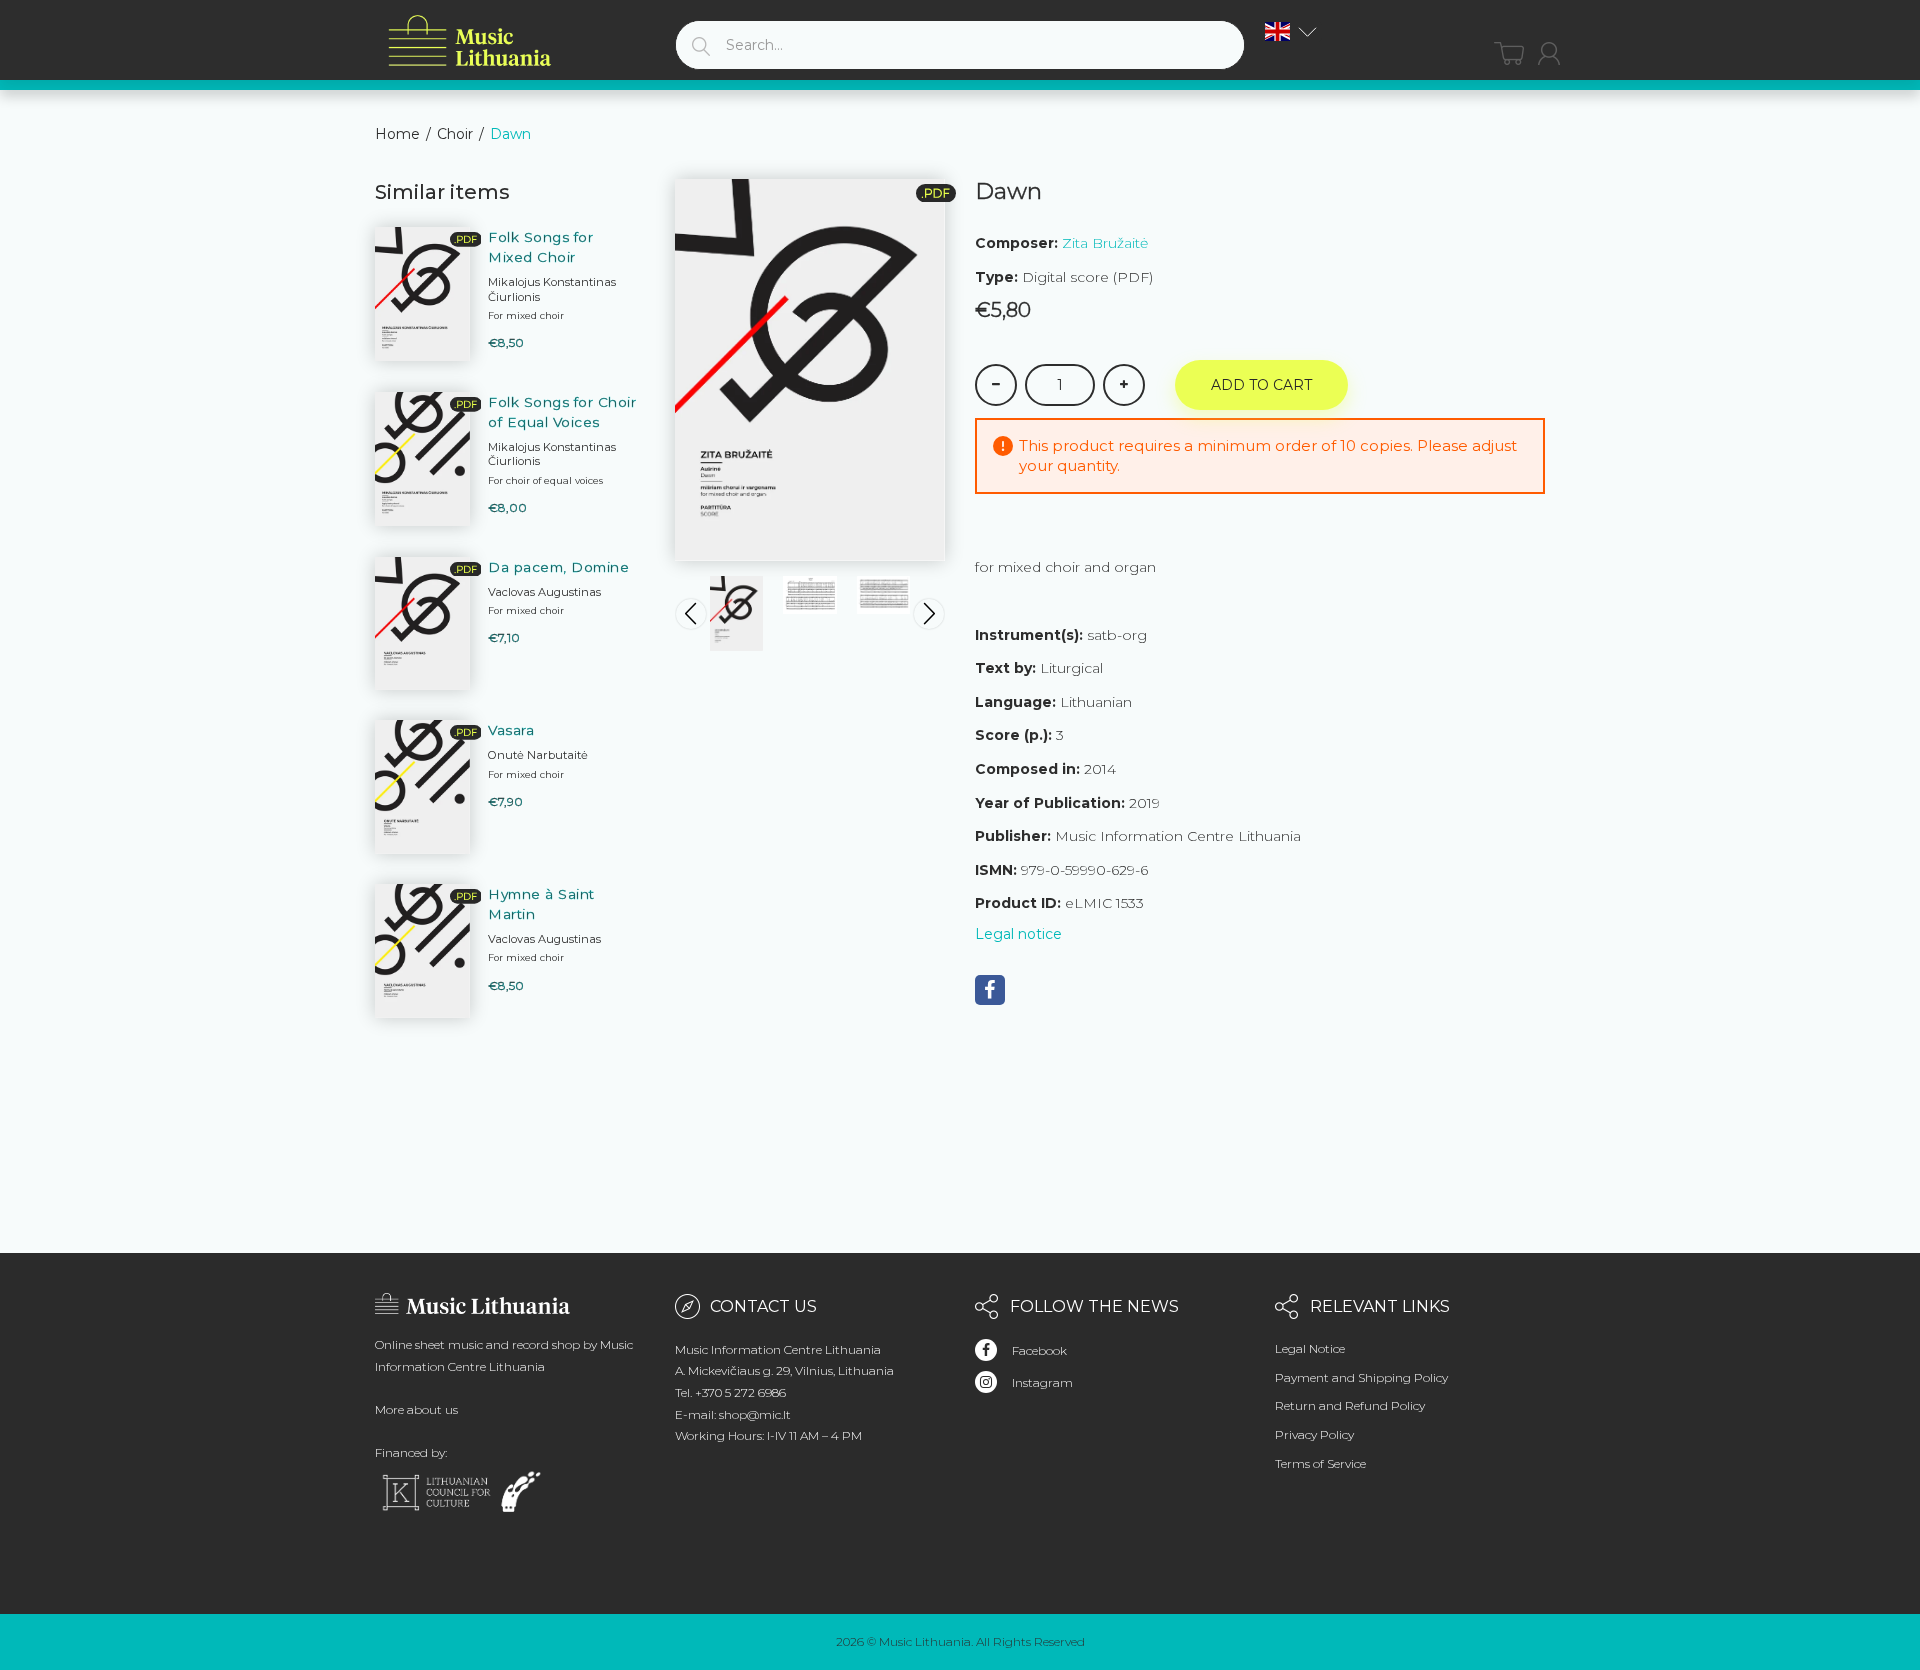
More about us (416, 1409)
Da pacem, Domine (558, 567)
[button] (1291, 31)
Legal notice (1018, 934)
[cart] (1509, 53)
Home (397, 134)
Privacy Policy (1314, 1434)
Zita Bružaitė (1105, 243)
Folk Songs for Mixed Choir (540, 247)
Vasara (511, 730)
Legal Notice (1310, 1348)
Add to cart (1261, 385)
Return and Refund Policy (1350, 1405)
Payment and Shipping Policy (1361, 1377)
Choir (455, 134)
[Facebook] (990, 990)
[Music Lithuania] (470, 41)
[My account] (1549, 53)
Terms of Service (1320, 1463)
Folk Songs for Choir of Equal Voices (562, 412)
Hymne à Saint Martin (541, 904)
